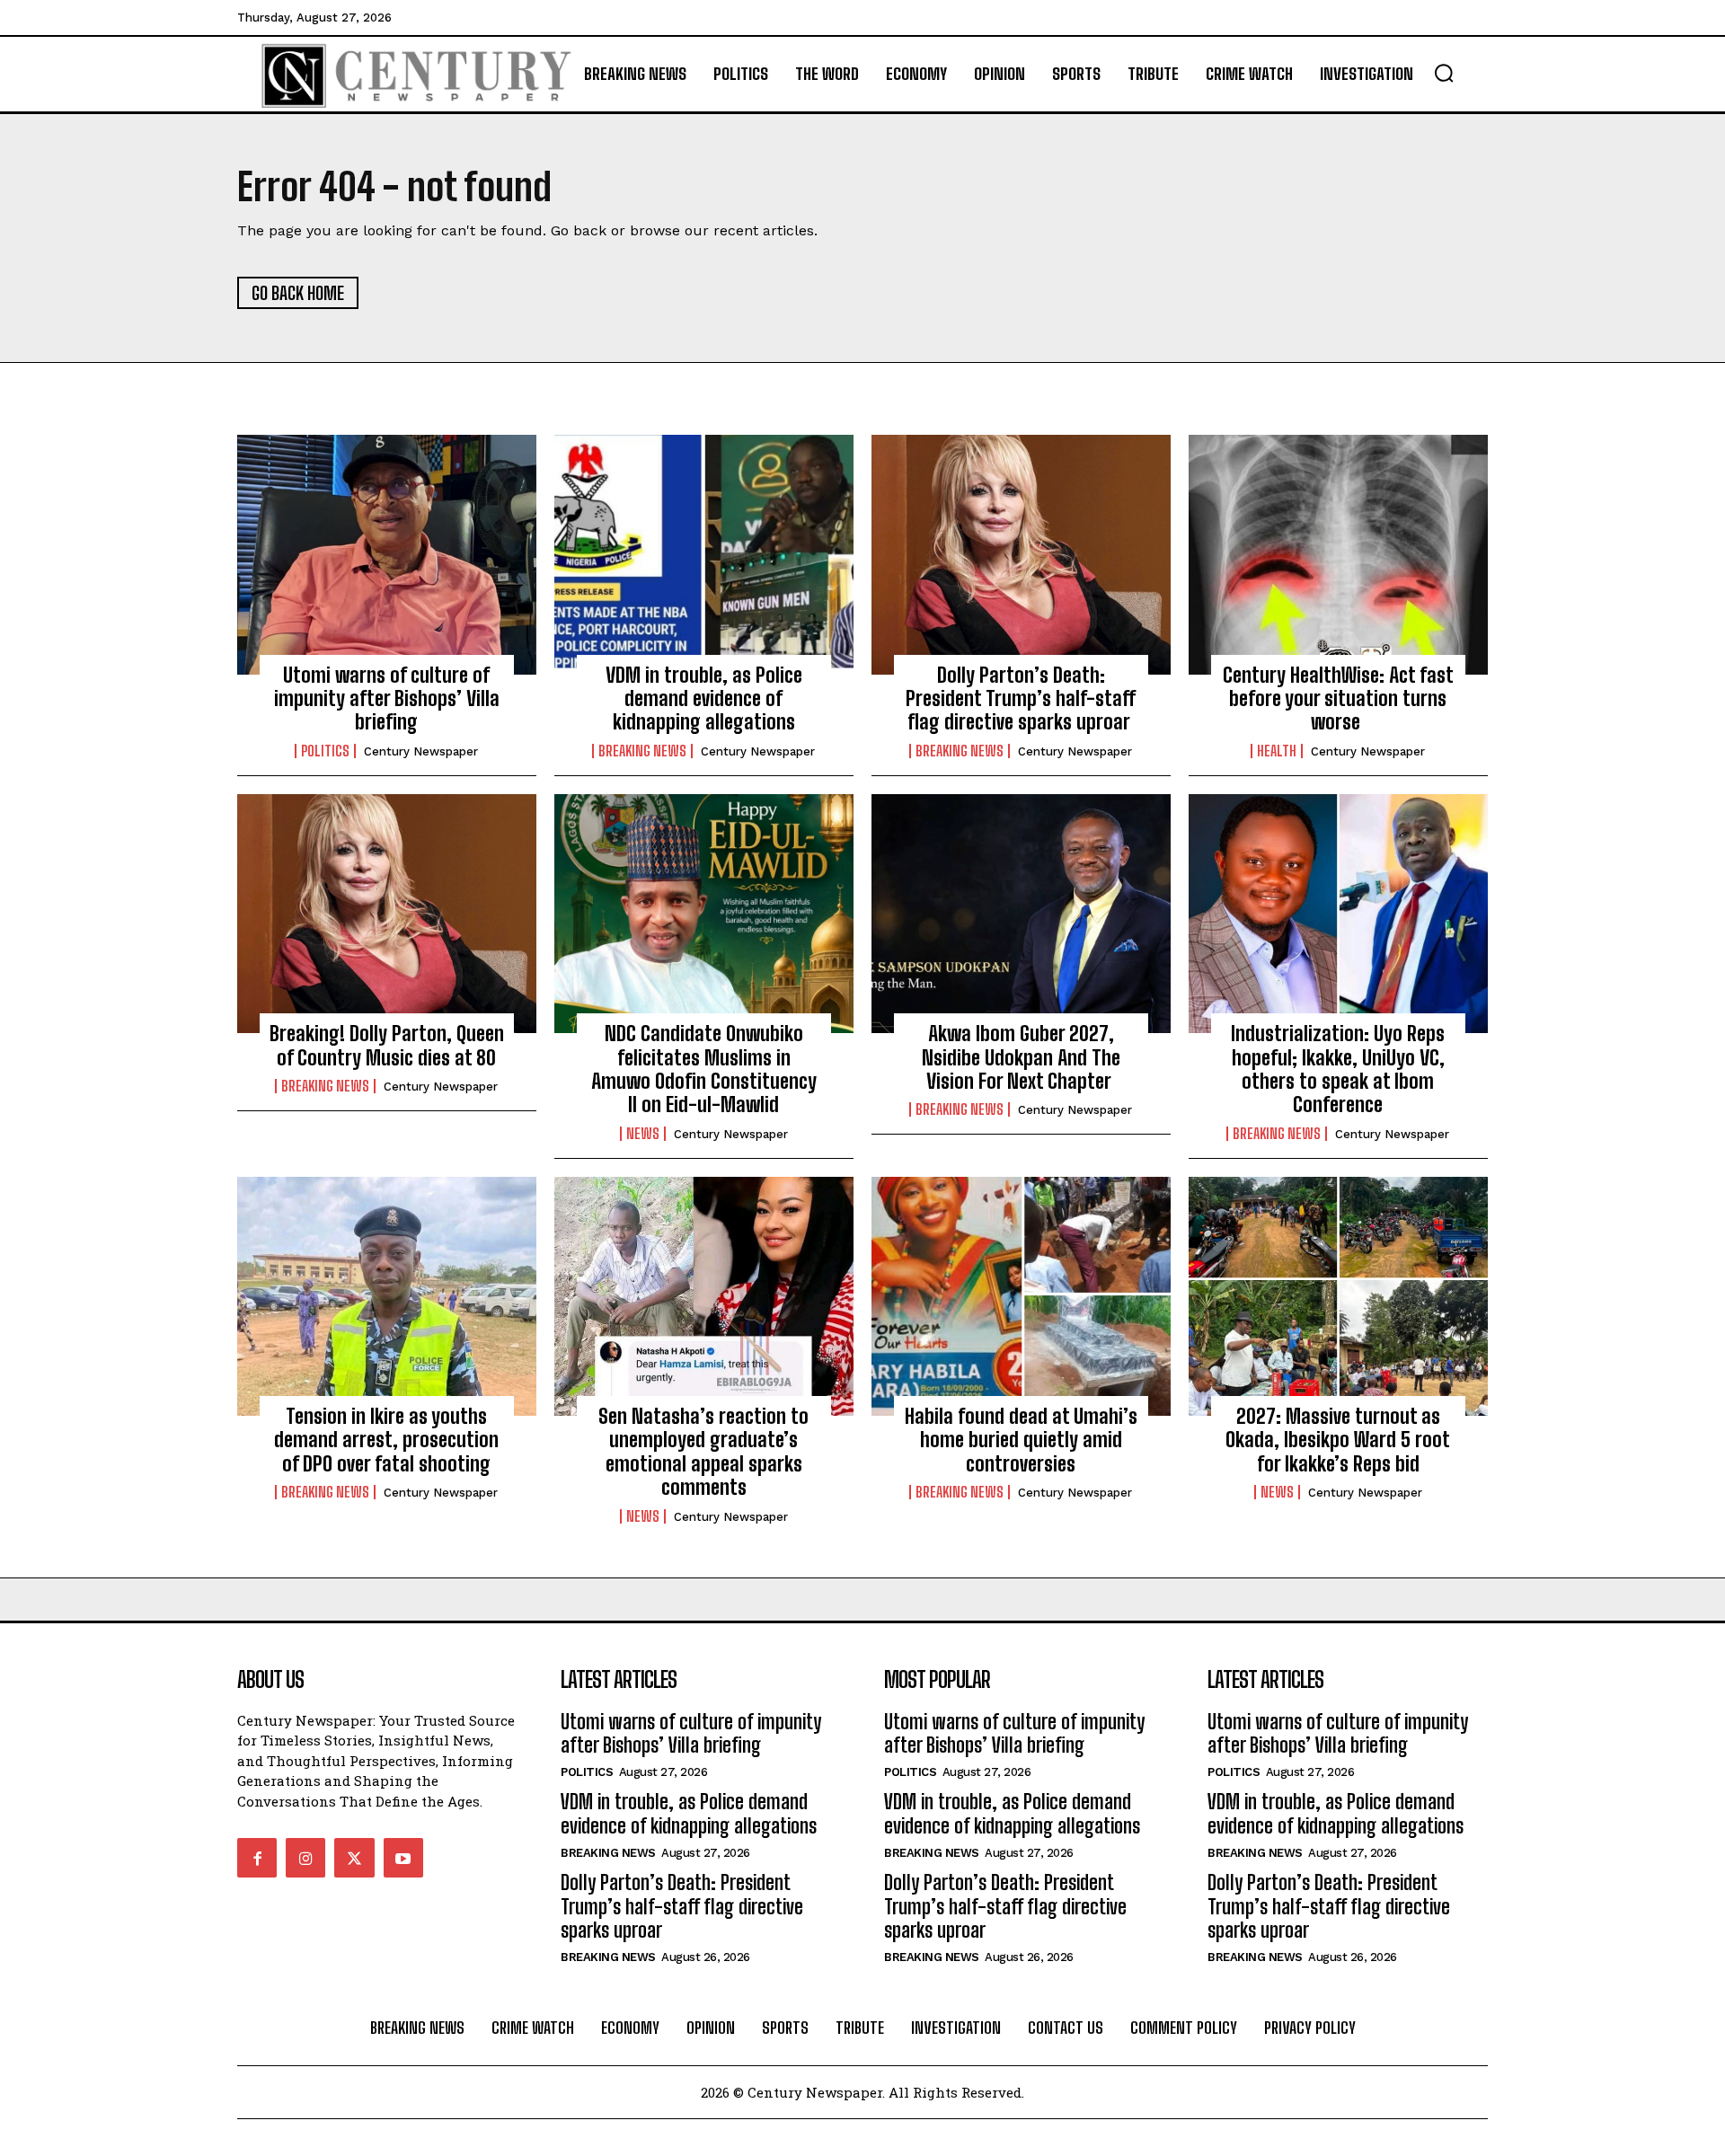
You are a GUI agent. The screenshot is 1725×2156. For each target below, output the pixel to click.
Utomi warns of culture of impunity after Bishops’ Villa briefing (387, 699)
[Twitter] (354, 1858)
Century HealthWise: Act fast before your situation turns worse (1338, 699)
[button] (1444, 73)
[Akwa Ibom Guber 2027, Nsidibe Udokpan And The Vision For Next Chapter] (1021, 914)
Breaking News (642, 751)
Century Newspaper (421, 751)
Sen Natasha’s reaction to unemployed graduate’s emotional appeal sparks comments (703, 1452)
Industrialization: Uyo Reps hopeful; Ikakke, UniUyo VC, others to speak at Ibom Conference (1338, 1069)
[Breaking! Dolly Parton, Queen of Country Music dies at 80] (387, 914)
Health (1277, 751)
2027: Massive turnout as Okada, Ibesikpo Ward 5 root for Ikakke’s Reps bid (1338, 1440)
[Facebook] (257, 1858)
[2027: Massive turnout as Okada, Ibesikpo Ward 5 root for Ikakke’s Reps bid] (1338, 1296)
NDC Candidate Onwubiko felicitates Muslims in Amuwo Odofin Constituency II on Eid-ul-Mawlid (704, 1069)
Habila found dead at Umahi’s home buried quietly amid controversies (1021, 1440)
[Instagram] (305, 1858)
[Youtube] (403, 1858)
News (643, 1134)
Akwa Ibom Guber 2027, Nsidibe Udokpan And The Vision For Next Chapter (1021, 1057)
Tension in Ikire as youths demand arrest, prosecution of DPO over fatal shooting (386, 1440)
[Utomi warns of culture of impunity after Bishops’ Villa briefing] (387, 554)
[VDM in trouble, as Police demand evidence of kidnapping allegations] (704, 554)
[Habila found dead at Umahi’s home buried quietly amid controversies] (1021, 1296)
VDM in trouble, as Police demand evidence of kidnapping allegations (704, 699)
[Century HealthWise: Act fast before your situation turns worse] (1338, 554)
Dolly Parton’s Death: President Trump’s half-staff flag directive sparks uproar (1021, 699)
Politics (325, 751)
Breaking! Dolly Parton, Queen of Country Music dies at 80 (387, 1045)
